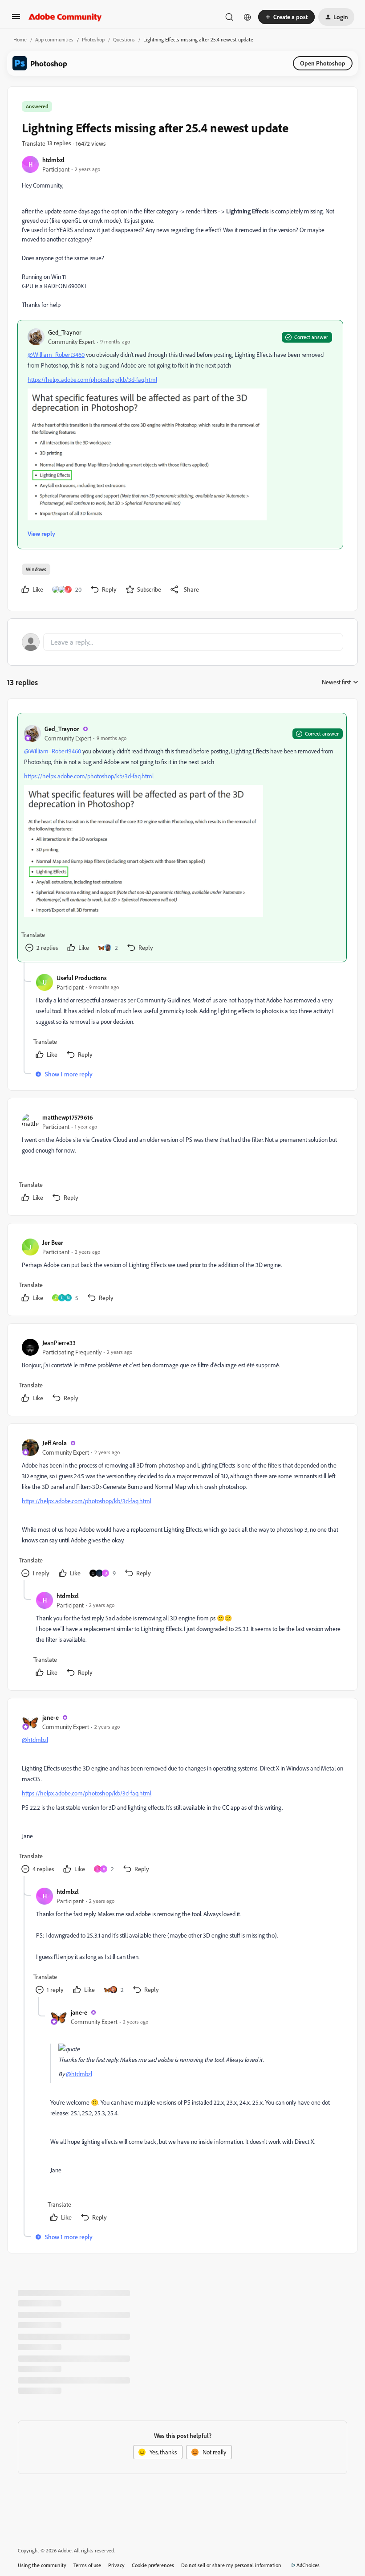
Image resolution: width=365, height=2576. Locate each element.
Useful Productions (82, 978)
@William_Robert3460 (56, 354)
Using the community (42, 2565)
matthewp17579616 (68, 1117)
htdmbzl (53, 160)
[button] (16, 19)
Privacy (116, 2565)
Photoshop (93, 39)
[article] (182, 838)
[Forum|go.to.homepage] (65, 17)
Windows (36, 569)
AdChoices (308, 2565)
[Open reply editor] (182, 642)
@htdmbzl (35, 1740)
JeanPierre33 (59, 1343)
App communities (54, 39)
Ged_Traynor (65, 332)
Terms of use (87, 2565)
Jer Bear (53, 1242)
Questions (124, 39)
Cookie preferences (153, 2565)
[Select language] (247, 17)
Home (20, 39)
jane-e (51, 1717)
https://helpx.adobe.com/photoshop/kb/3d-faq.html (92, 379)
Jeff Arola (55, 1443)
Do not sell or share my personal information (231, 2565)
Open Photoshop (323, 63)
